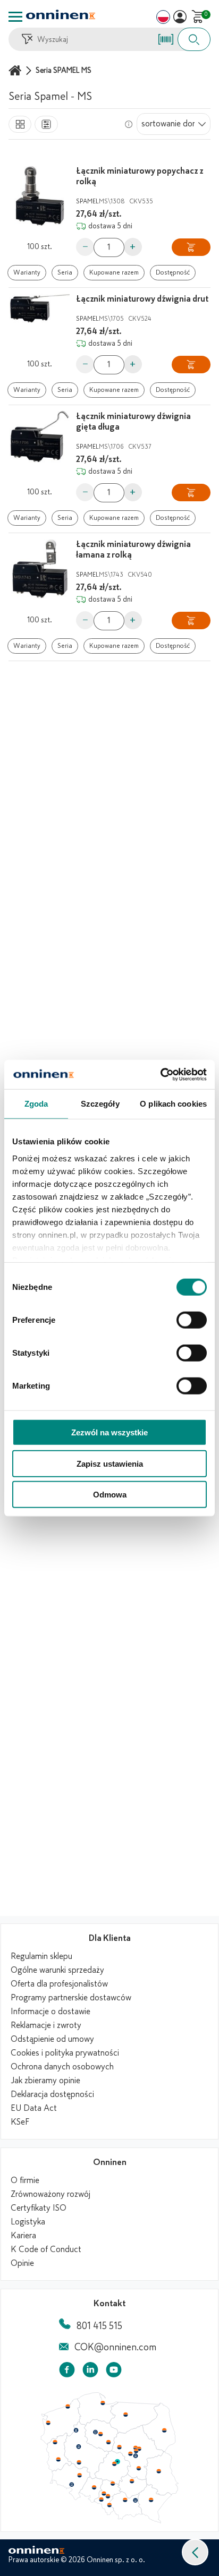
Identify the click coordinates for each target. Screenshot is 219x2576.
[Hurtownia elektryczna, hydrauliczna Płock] (120, 2447)
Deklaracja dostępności (52, 2094)
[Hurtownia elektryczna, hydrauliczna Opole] (94, 2487)
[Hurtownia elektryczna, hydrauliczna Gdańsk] (103, 2403)
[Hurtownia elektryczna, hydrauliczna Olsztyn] (125, 2415)
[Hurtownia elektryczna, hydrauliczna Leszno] (79, 2462)
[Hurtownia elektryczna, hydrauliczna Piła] (76, 2430)
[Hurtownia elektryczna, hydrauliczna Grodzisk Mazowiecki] (131, 2454)
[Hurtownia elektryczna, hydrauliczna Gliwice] (104, 2493)
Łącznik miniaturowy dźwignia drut (142, 299)
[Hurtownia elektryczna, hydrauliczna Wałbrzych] (71, 2485)
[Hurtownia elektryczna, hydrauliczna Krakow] (125, 2500)
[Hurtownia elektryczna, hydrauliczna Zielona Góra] (58, 2460)
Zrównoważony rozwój (50, 2194)
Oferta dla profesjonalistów (59, 1984)
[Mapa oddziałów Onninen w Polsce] (109, 2521)
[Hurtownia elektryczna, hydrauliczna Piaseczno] (136, 2456)
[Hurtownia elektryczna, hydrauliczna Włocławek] (108, 2442)
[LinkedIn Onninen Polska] (90, 2372)
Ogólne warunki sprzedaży (57, 1970)
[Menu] (15, 17)
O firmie (25, 2180)
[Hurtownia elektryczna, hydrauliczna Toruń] (100, 2434)
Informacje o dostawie (50, 2012)
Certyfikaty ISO (39, 2208)
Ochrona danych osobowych (62, 2067)
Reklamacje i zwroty (46, 2025)
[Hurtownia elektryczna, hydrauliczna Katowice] (108, 2496)
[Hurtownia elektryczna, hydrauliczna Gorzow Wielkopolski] (55, 2442)
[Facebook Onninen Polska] (67, 2372)
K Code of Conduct (46, 2249)
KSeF (20, 2122)
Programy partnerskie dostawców (71, 1998)
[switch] (192, 1320)
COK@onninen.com (115, 2347)
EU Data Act (34, 2108)
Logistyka (28, 2222)
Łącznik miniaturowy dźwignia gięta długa (133, 422)
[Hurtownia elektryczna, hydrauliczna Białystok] (164, 2430)
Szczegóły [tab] (100, 1104)
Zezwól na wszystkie (109, 1432)
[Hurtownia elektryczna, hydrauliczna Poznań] (79, 2446)
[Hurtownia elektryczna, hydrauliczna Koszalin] (68, 2406)
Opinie (22, 2263)
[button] (195, 2552)
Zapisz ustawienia (110, 1463)
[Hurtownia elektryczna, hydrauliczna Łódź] (114, 2464)
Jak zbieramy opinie (45, 2081)
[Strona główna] (16, 70)
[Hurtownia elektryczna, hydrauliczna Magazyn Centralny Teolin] (117, 2462)
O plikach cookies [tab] (173, 1104)
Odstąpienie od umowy (52, 2039)
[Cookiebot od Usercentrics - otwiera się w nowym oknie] (160, 1074)
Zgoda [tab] (36, 1104)
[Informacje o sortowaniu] (129, 124)
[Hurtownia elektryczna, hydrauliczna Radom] (138, 2468)
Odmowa (110, 1495)
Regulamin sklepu (41, 1956)
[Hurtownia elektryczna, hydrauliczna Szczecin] (48, 2423)
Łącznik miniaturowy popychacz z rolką (140, 176)
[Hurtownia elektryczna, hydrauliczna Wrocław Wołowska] (79, 2476)
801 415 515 (99, 2326)
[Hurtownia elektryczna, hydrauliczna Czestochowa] (113, 2484)
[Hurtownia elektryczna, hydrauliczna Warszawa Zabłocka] (140, 2448)
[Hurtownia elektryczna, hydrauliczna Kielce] (132, 2481)
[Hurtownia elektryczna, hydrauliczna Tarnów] (136, 2501)
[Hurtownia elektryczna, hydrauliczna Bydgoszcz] (95, 2432)
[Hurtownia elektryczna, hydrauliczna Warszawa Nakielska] (136, 2447)
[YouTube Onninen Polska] (114, 2372)
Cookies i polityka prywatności (65, 2053)
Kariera (23, 2236)
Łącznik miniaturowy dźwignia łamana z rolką (133, 550)
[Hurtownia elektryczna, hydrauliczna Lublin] (159, 2471)
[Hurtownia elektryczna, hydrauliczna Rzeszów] (151, 2500)
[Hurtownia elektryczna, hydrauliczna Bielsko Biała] (109, 2505)
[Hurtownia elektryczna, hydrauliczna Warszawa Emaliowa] (136, 2451)
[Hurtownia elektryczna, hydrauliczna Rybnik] (102, 2499)
